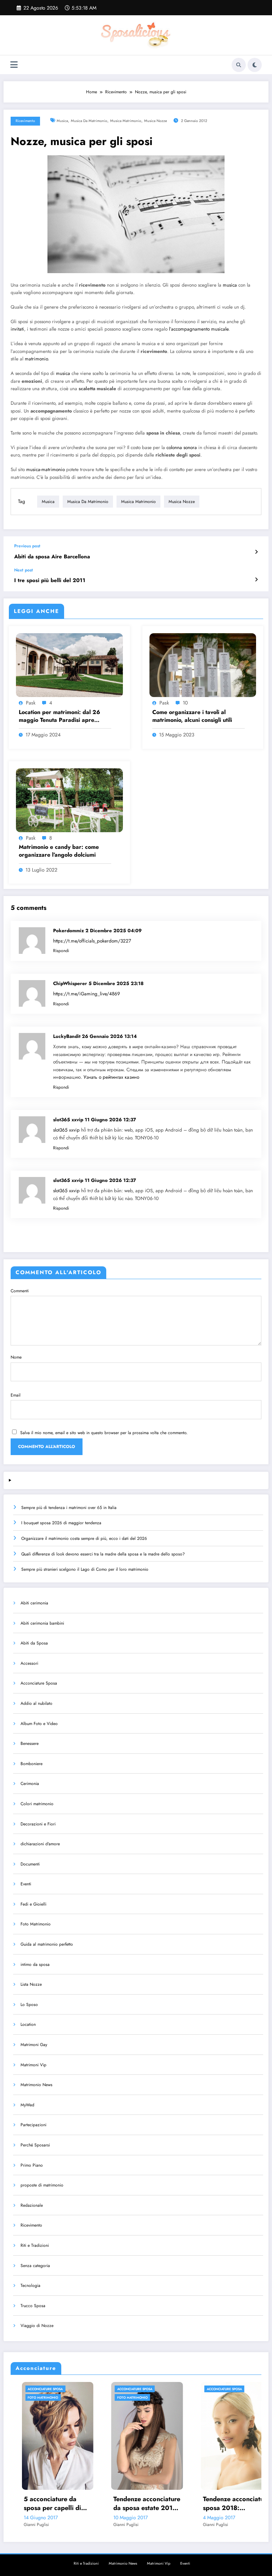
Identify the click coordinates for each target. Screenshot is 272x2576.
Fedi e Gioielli (33, 1904)
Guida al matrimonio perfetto (47, 1944)
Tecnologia (30, 2285)
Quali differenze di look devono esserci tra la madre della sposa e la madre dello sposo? (103, 1554)
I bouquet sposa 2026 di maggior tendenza (61, 1523)
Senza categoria (35, 2266)
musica (62, 121)
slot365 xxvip (66, 1130)
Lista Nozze (31, 1984)
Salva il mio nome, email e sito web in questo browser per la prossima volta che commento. (104, 1433)
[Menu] (14, 65)
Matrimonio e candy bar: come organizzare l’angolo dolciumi (59, 851)
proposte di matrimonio (42, 2185)
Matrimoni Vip (33, 2065)
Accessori (29, 1663)
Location (28, 2024)
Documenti (30, 1864)
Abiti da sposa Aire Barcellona (52, 557)
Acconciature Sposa (39, 1683)
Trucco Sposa (33, 2306)
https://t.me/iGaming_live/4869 (87, 994)
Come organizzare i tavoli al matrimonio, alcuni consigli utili (192, 716)
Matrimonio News (36, 2085)
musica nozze (155, 121)
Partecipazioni (33, 2125)
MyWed (27, 2105)
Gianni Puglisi (42, 2525)
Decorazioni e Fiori (38, 1824)
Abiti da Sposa (34, 1643)
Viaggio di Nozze (37, 2326)
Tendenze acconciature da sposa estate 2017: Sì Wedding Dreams (63, 2504)
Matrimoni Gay (34, 2045)
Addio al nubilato (36, 1703)
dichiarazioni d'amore (40, 1844)
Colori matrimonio (37, 1804)
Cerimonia (30, 1784)
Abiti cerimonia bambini (42, 1623)
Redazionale (32, 2205)
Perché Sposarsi (35, 2145)
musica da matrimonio (89, 121)
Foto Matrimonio (36, 1924)
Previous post (27, 546)
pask (31, 703)
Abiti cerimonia (34, 1603)
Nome (16, 1357)
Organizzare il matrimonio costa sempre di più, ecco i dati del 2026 (84, 1538)
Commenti (20, 1291)
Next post (24, 570)
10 (185, 703)
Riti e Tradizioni (35, 2245)
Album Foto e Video (39, 1724)
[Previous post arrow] (256, 552)
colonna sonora (182, 447)
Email (16, 1395)
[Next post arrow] (256, 580)
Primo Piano (32, 2165)
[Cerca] (239, 65)
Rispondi (61, 951)
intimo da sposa (35, 1964)
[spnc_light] (255, 65)
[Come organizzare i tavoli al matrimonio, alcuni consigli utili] (203, 665)
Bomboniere (32, 1764)
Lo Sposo (29, 2005)
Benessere (30, 1743)
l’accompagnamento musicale (199, 329)
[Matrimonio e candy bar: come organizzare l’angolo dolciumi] (69, 800)
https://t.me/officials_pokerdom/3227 (92, 941)
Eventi (26, 1884)
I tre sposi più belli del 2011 (50, 581)
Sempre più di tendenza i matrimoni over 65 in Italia (69, 1508)
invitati (17, 329)
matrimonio (36, 359)
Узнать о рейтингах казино (111, 1077)
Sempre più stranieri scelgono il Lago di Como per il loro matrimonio (85, 1569)
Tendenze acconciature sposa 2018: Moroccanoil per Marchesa (152, 2504)
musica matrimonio (126, 121)
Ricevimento (25, 121)
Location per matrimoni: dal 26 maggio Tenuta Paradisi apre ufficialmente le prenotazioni (59, 716)
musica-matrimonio (46, 469)
